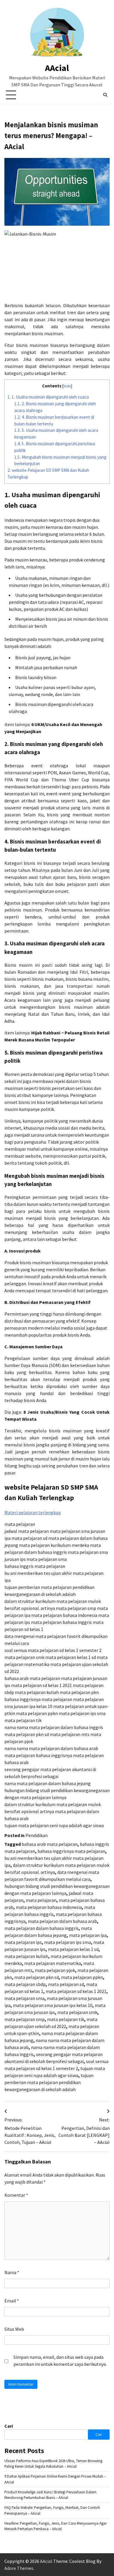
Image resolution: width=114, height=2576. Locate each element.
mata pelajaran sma (24, 1998)
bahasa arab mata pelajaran (50, 1844)
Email (12, 2301)
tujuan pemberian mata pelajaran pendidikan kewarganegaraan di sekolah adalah (49, 2082)
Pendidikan (37, 1835)
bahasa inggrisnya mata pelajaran (71, 1851)
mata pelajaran (41, 1900)
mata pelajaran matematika (53, 1963)
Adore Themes (19, 2568)
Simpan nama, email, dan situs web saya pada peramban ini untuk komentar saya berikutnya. (60, 2361)
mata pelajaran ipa (88, 1935)
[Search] (105, 95)
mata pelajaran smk (77, 2012)
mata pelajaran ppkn (82, 1977)
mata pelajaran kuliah (26, 1956)
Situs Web (14, 2329)
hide (67, 386)
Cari (9, 2426)
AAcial (57, 68)
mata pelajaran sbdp (25, 1984)
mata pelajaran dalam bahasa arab (62, 1921)
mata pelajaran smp (25, 2019)
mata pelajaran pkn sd (37, 1977)
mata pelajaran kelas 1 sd (73, 1949)
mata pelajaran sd (66, 1984)
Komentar (16, 2195)
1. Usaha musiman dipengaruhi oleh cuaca (48, 397)
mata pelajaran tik (66, 2019)
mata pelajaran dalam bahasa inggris (42, 1928)
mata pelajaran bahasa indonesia (49, 1907)
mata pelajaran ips (23, 1942)
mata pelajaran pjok (55, 1970)
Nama (12, 2272)
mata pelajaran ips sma (68, 1942)
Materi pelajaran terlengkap (33, 1512)
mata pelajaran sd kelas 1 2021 (76, 1991)
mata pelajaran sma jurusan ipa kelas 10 (53, 2005)
